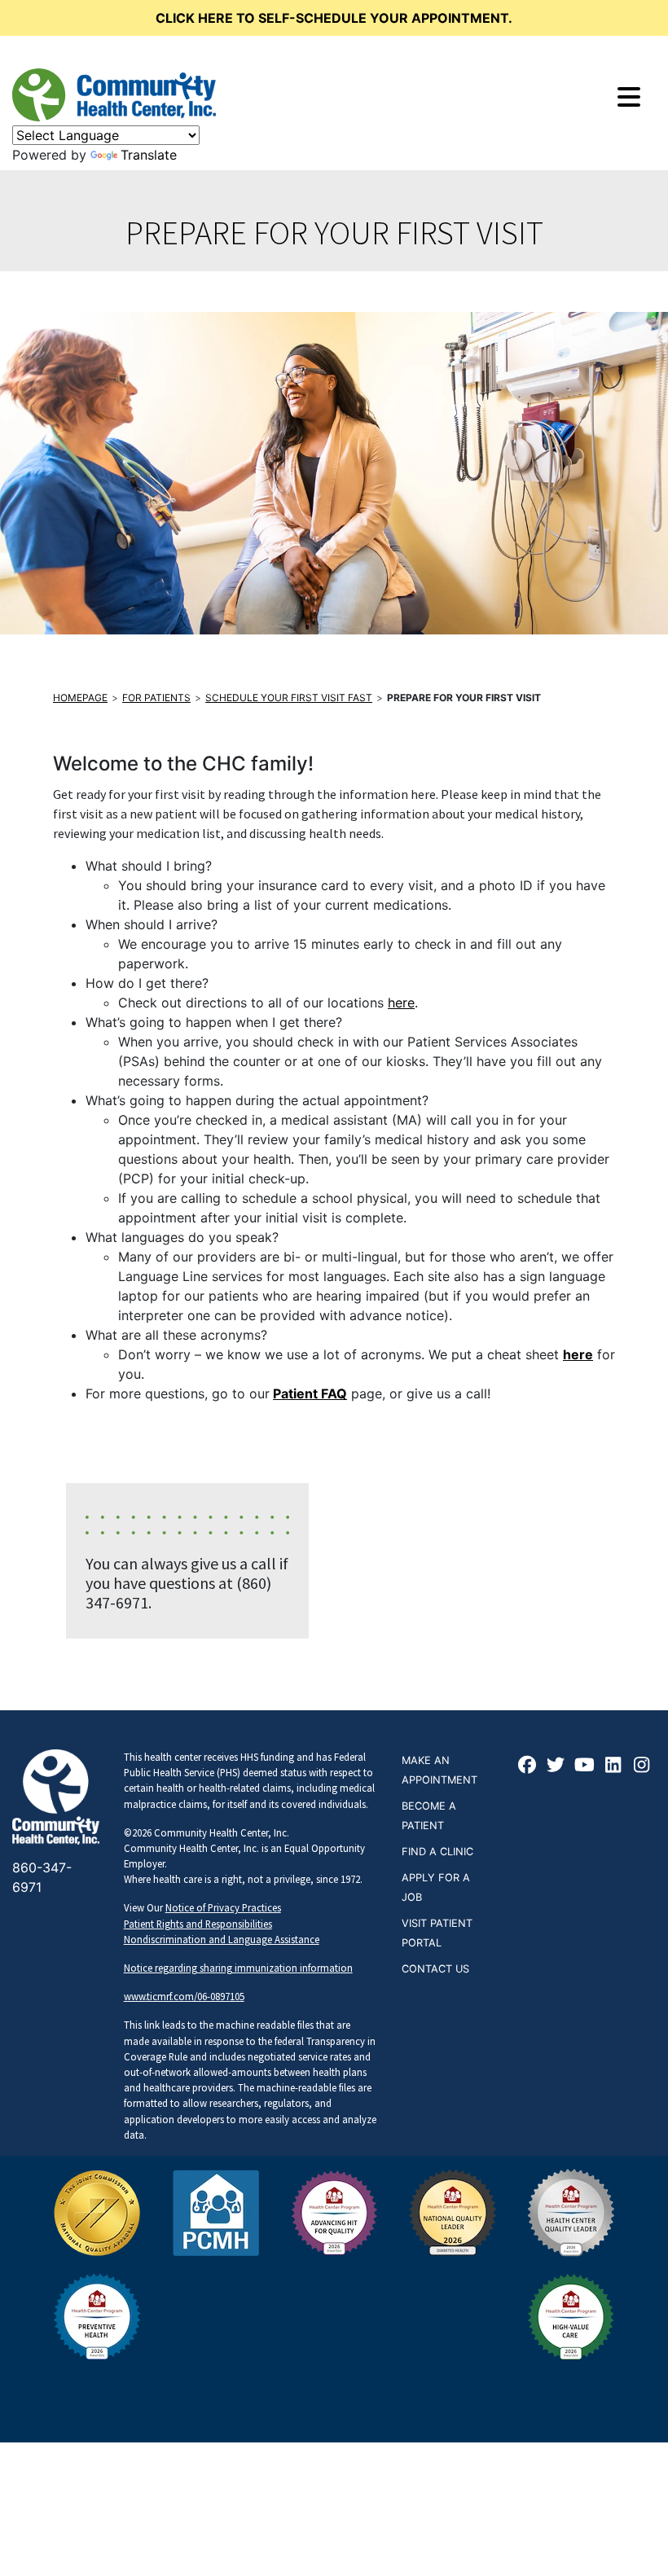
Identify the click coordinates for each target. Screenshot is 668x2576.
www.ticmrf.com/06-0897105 (184, 1996)
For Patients (156, 698)
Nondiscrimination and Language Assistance (222, 1939)
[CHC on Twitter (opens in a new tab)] (556, 1766)
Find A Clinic (437, 1852)
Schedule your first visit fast (289, 698)
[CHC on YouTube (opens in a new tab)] (585, 1766)
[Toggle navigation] (629, 97)
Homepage (80, 698)
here (401, 1003)
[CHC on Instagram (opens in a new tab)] (642, 1766)
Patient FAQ (310, 1393)
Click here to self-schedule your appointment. (334, 18)
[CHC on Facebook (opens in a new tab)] (528, 1766)
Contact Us (435, 1969)
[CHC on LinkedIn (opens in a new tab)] (613, 1766)
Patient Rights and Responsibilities (198, 1924)
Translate (149, 155)
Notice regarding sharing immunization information (238, 1968)
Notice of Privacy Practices (223, 1907)
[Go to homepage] (114, 95)
